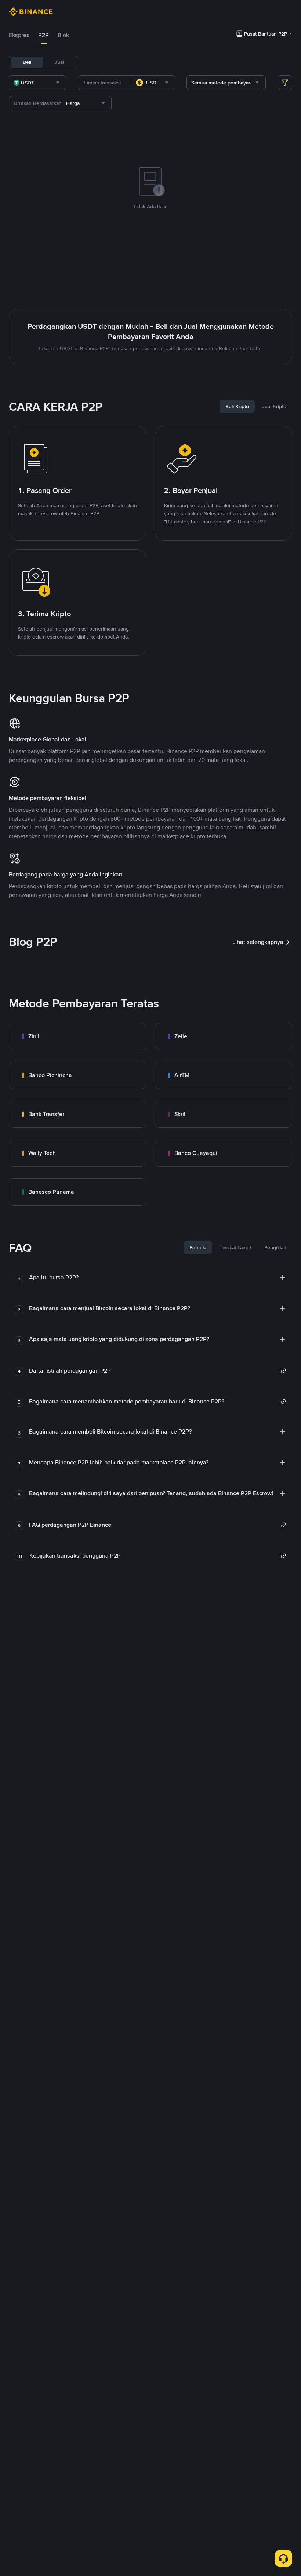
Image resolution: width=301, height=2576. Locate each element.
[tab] (19, 35)
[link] (77, 1036)
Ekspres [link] (19, 35)
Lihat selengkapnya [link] (258, 942)
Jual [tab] (59, 62)
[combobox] (37, 83)
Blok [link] (63, 35)
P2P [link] (43, 35)
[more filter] (285, 83)
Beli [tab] (27, 62)
